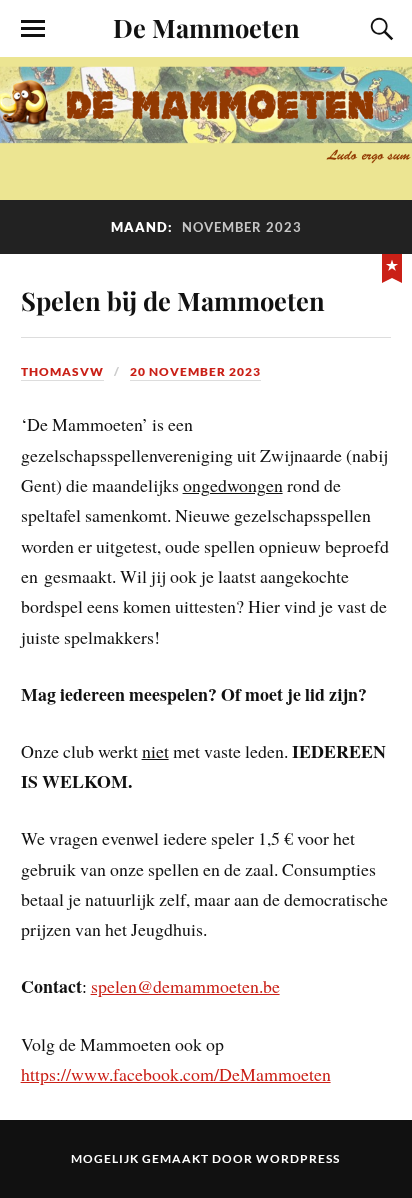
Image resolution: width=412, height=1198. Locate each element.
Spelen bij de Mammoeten (173, 300)
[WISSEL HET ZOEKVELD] (379, 29)
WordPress (298, 1158)
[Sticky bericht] (392, 266)
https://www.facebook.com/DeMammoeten (176, 1074)
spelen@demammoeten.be (185, 986)
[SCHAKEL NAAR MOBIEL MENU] (33, 29)
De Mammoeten (206, 27)
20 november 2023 (195, 371)
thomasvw (62, 371)
